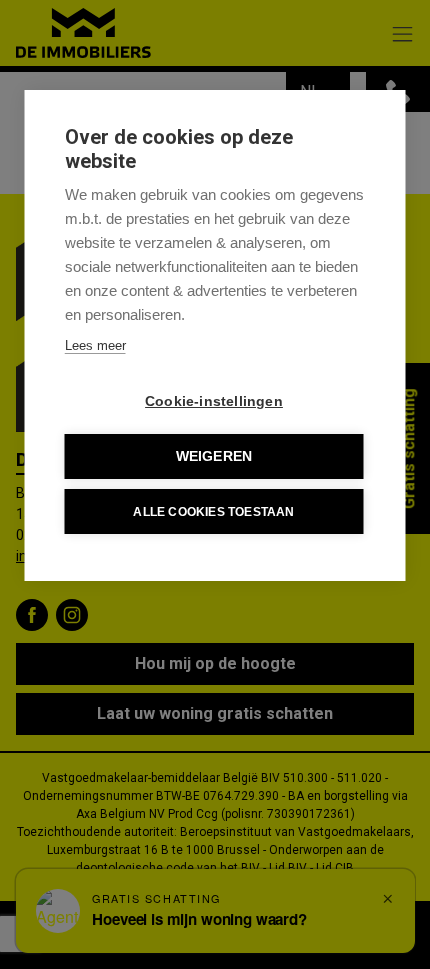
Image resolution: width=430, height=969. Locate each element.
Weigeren (214, 456)
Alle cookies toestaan (213, 512)
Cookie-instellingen (214, 401)
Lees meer (95, 345)
